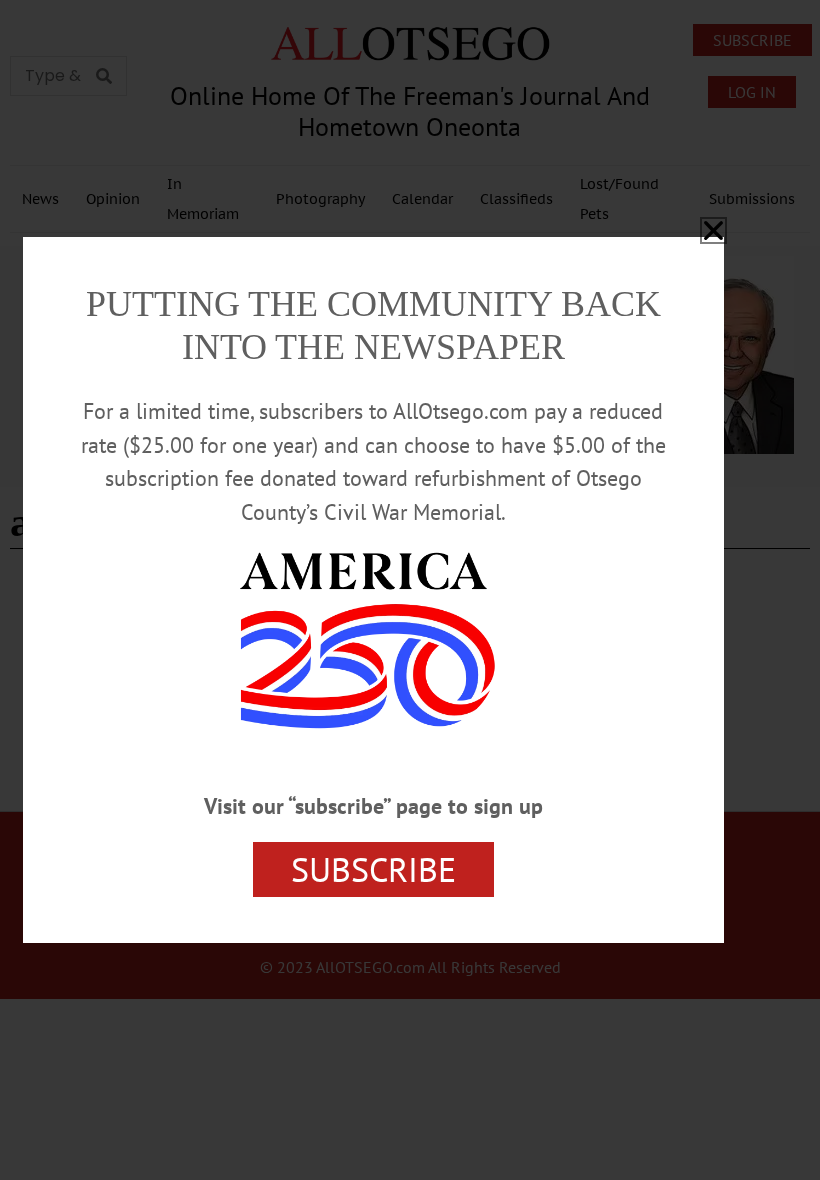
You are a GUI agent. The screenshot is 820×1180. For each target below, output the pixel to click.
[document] (410, 590)
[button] (713, 230)
